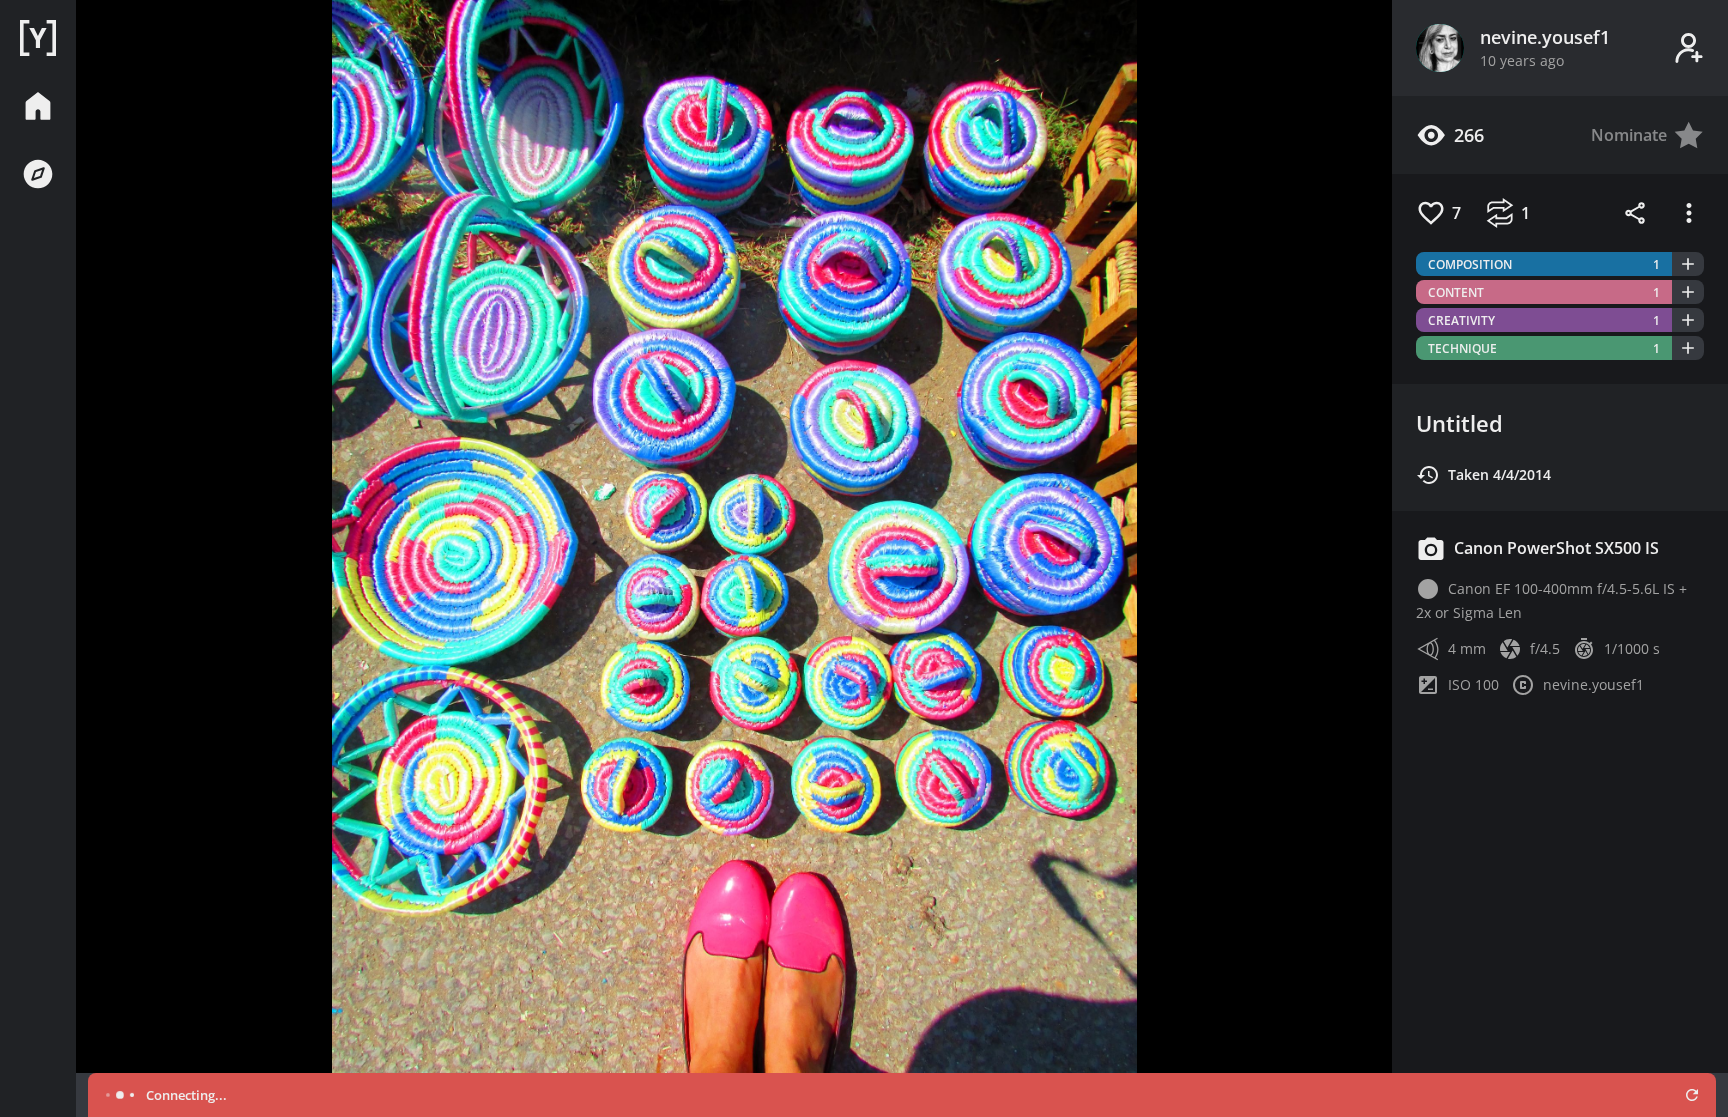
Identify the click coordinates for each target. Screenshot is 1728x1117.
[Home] (38, 38)
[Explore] (38, 174)
